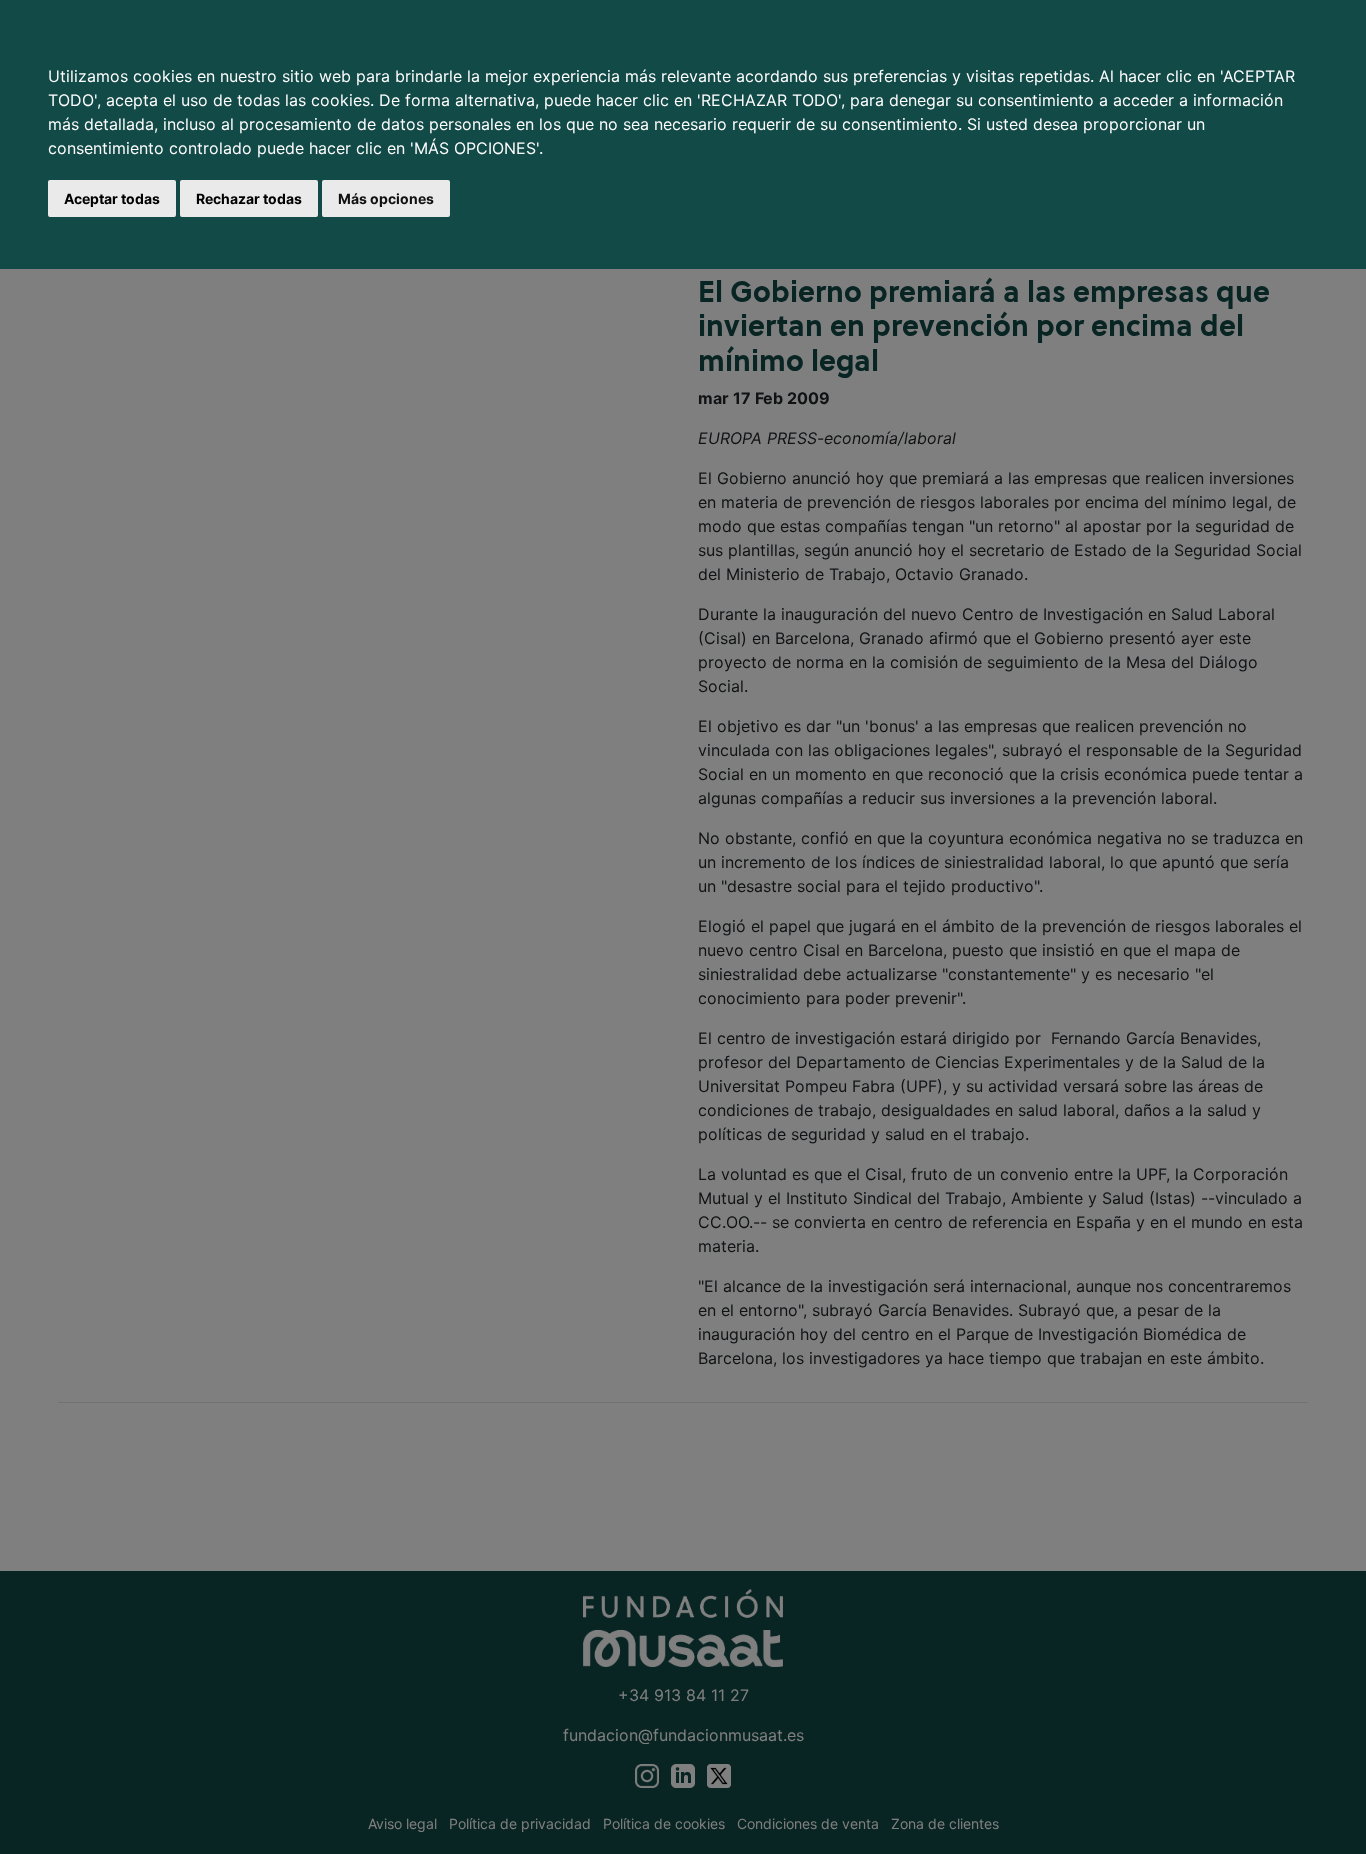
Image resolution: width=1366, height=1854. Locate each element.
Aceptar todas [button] (112, 198)
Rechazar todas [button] (249, 198)
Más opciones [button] (386, 198)
